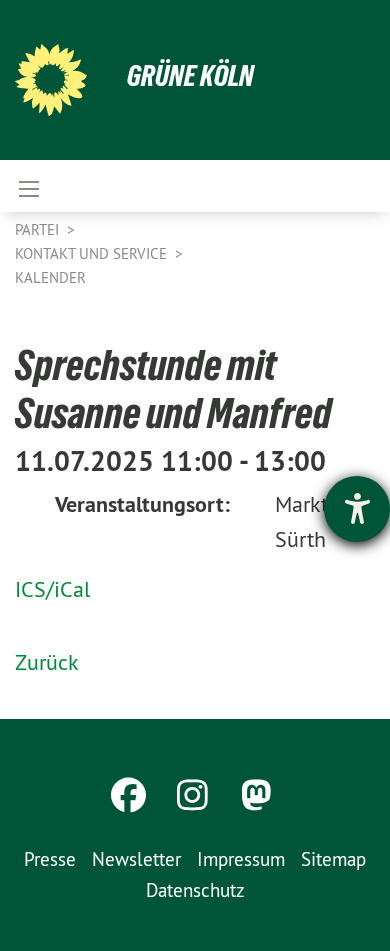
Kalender (50, 277)
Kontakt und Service (93, 253)
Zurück (47, 662)
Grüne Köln (190, 75)
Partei (39, 229)
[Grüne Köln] (51, 80)
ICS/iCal (52, 589)
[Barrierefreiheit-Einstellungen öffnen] (357, 509)
